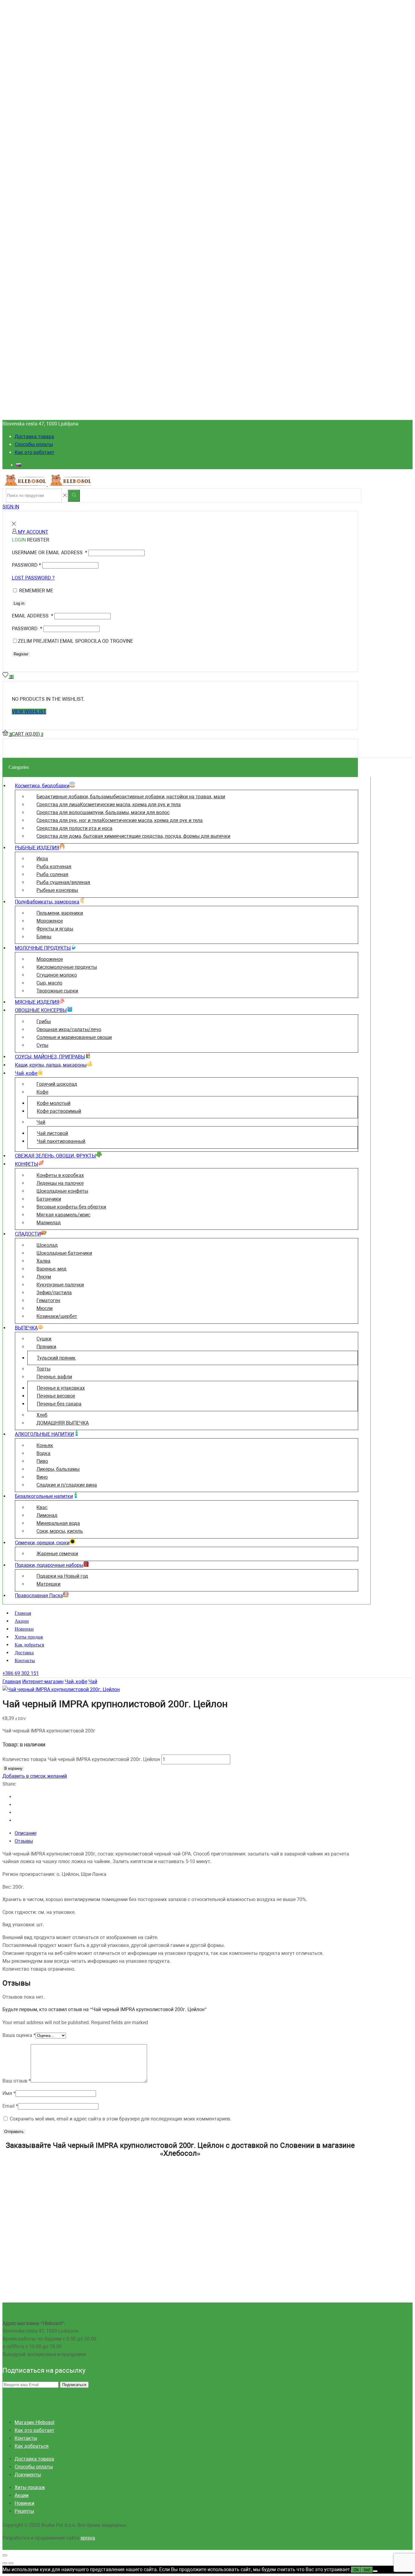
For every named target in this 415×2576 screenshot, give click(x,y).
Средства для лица (109, 805)
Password (26, 565)
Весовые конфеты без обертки (71, 1207)
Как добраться (29, 1645)
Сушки (44, 1339)
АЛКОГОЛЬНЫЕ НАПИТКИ (44, 1434)
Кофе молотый (54, 1103)
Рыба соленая (52, 874)
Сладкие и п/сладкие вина (67, 1485)
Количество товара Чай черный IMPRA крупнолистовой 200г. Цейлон (81, 1759)
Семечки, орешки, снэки (42, 1543)
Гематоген (48, 1300)
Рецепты (24, 2511)
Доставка (24, 1653)
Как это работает (34, 452)
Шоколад (47, 1245)
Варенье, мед (51, 1269)
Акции (22, 1621)
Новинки (24, 1629)
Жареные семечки (57, 1554)
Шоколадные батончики (64, 1253)
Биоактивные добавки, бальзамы (131, 797)
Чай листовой (52, 1133)
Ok (356, 2570)
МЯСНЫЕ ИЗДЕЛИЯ (37, 1002)
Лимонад (47, 1515)
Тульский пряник (56, 1358)
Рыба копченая (54, 867)
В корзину (13, 1768)
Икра (42, 859)
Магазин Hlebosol (34, 2422)
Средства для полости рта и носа (74, 828)
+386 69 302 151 (21, 1673)
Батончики (49, 1199)
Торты (43, 1369)
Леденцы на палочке (60, 1183)
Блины (44, 937)
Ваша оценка (19, 2035)
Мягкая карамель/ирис (63, 1215)
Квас (42, 1507)
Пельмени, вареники (60, 913)
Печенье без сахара (59, 1404)
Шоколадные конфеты (62, 1191)
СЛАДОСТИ (28, 1234)
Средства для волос (103, 812)
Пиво (42, 1461)
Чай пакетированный (61, 1141)
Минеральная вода (58, 1523)
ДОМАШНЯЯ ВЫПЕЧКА (63, 1423)
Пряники (46, 1347)
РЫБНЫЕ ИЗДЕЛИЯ (37, 848)
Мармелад (49, 1223)
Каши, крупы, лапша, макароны (51, 1065)
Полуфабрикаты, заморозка (47, 902)
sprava (88, 2538)
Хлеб (42, 1415)
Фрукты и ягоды (55, 929)
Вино (42, 1477)
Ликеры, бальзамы (58, 1469)
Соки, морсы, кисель (60, 1531)
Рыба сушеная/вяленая (63, 882)
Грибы (44, 1021)
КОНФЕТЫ (27, 1164)
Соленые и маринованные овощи (74, 1037)
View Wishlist (29, 712)
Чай (41, 1122)
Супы (42, 1045)
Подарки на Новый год (62, 1576)
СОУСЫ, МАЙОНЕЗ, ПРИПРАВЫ (50, 1057)
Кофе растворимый (59, 1111)
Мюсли (45, 1308)
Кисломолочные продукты (67, 967)
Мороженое (50, 921)
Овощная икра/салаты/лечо (69, 1029)
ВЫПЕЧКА (26, 1328)
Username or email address (50, 553)
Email (10, 2106)
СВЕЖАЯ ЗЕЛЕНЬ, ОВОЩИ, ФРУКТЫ (55, 1156)
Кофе (42, 1092)
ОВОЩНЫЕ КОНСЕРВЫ (41, 1010)
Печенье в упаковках (61, 1388)
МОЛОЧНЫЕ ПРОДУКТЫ (43, 948)
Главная (23, 1613)
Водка (43, 1453)
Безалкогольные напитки (44, 1496)
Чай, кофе (26, 1073)
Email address (33, 616)
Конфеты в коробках (60, 1175)
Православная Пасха (39, 1596)
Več (367, 2570)
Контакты (25, 1661)
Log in (19, 603)
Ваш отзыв (17, 2081)
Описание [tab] (26, 1833)
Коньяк (45, 1445)
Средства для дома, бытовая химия (133, 836)
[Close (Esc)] (5, 2555)
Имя (9, 2093)
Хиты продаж (29, 1637)
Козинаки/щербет (57, 1316)
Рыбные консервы (57, 890)
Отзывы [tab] (24, 1841)
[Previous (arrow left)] (5, 2563)
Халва (43, 1261)
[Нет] (375, 2571)
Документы (28, 2475)
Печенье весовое (56, 1396)
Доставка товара (34, 437)
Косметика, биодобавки (42, 786)
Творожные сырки (57, 991)
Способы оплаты (34, 444)
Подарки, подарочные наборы (49, 1565)
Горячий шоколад (57, 1084)
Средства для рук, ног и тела (120, 820)
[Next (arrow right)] (11, 2563)
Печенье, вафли (54, 1377)
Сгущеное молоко (57, 975)
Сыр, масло (49, 983)
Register (21, 654)
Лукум (44, 1277)
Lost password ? (33, 578)
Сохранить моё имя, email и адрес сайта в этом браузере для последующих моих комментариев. (120, 2119)
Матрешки (48, 1584)
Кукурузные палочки (60, 1285)
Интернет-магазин (43, 1682)
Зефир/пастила (54, 1293)
